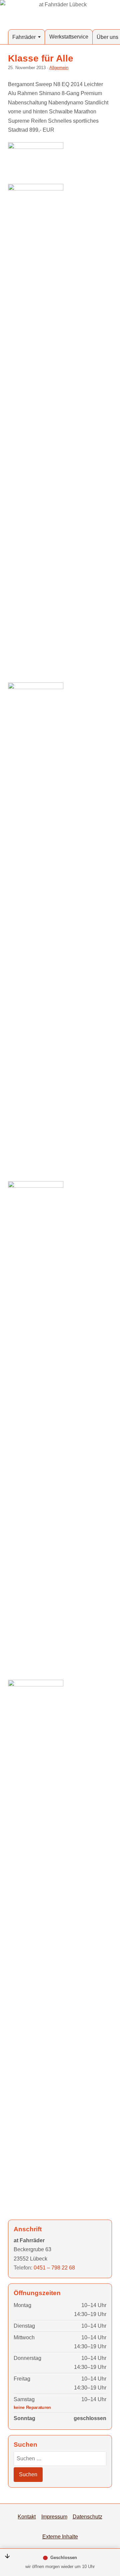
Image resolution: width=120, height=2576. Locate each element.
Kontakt (27, 2516)
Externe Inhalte (60, 2536)
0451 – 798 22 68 (54, 2268)
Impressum (54, 2516)
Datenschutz (87, 2516)
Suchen (28, 2474)
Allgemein (59, 68)
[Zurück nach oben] (107, 2537)
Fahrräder (24, 37)
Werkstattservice (69, 37)
